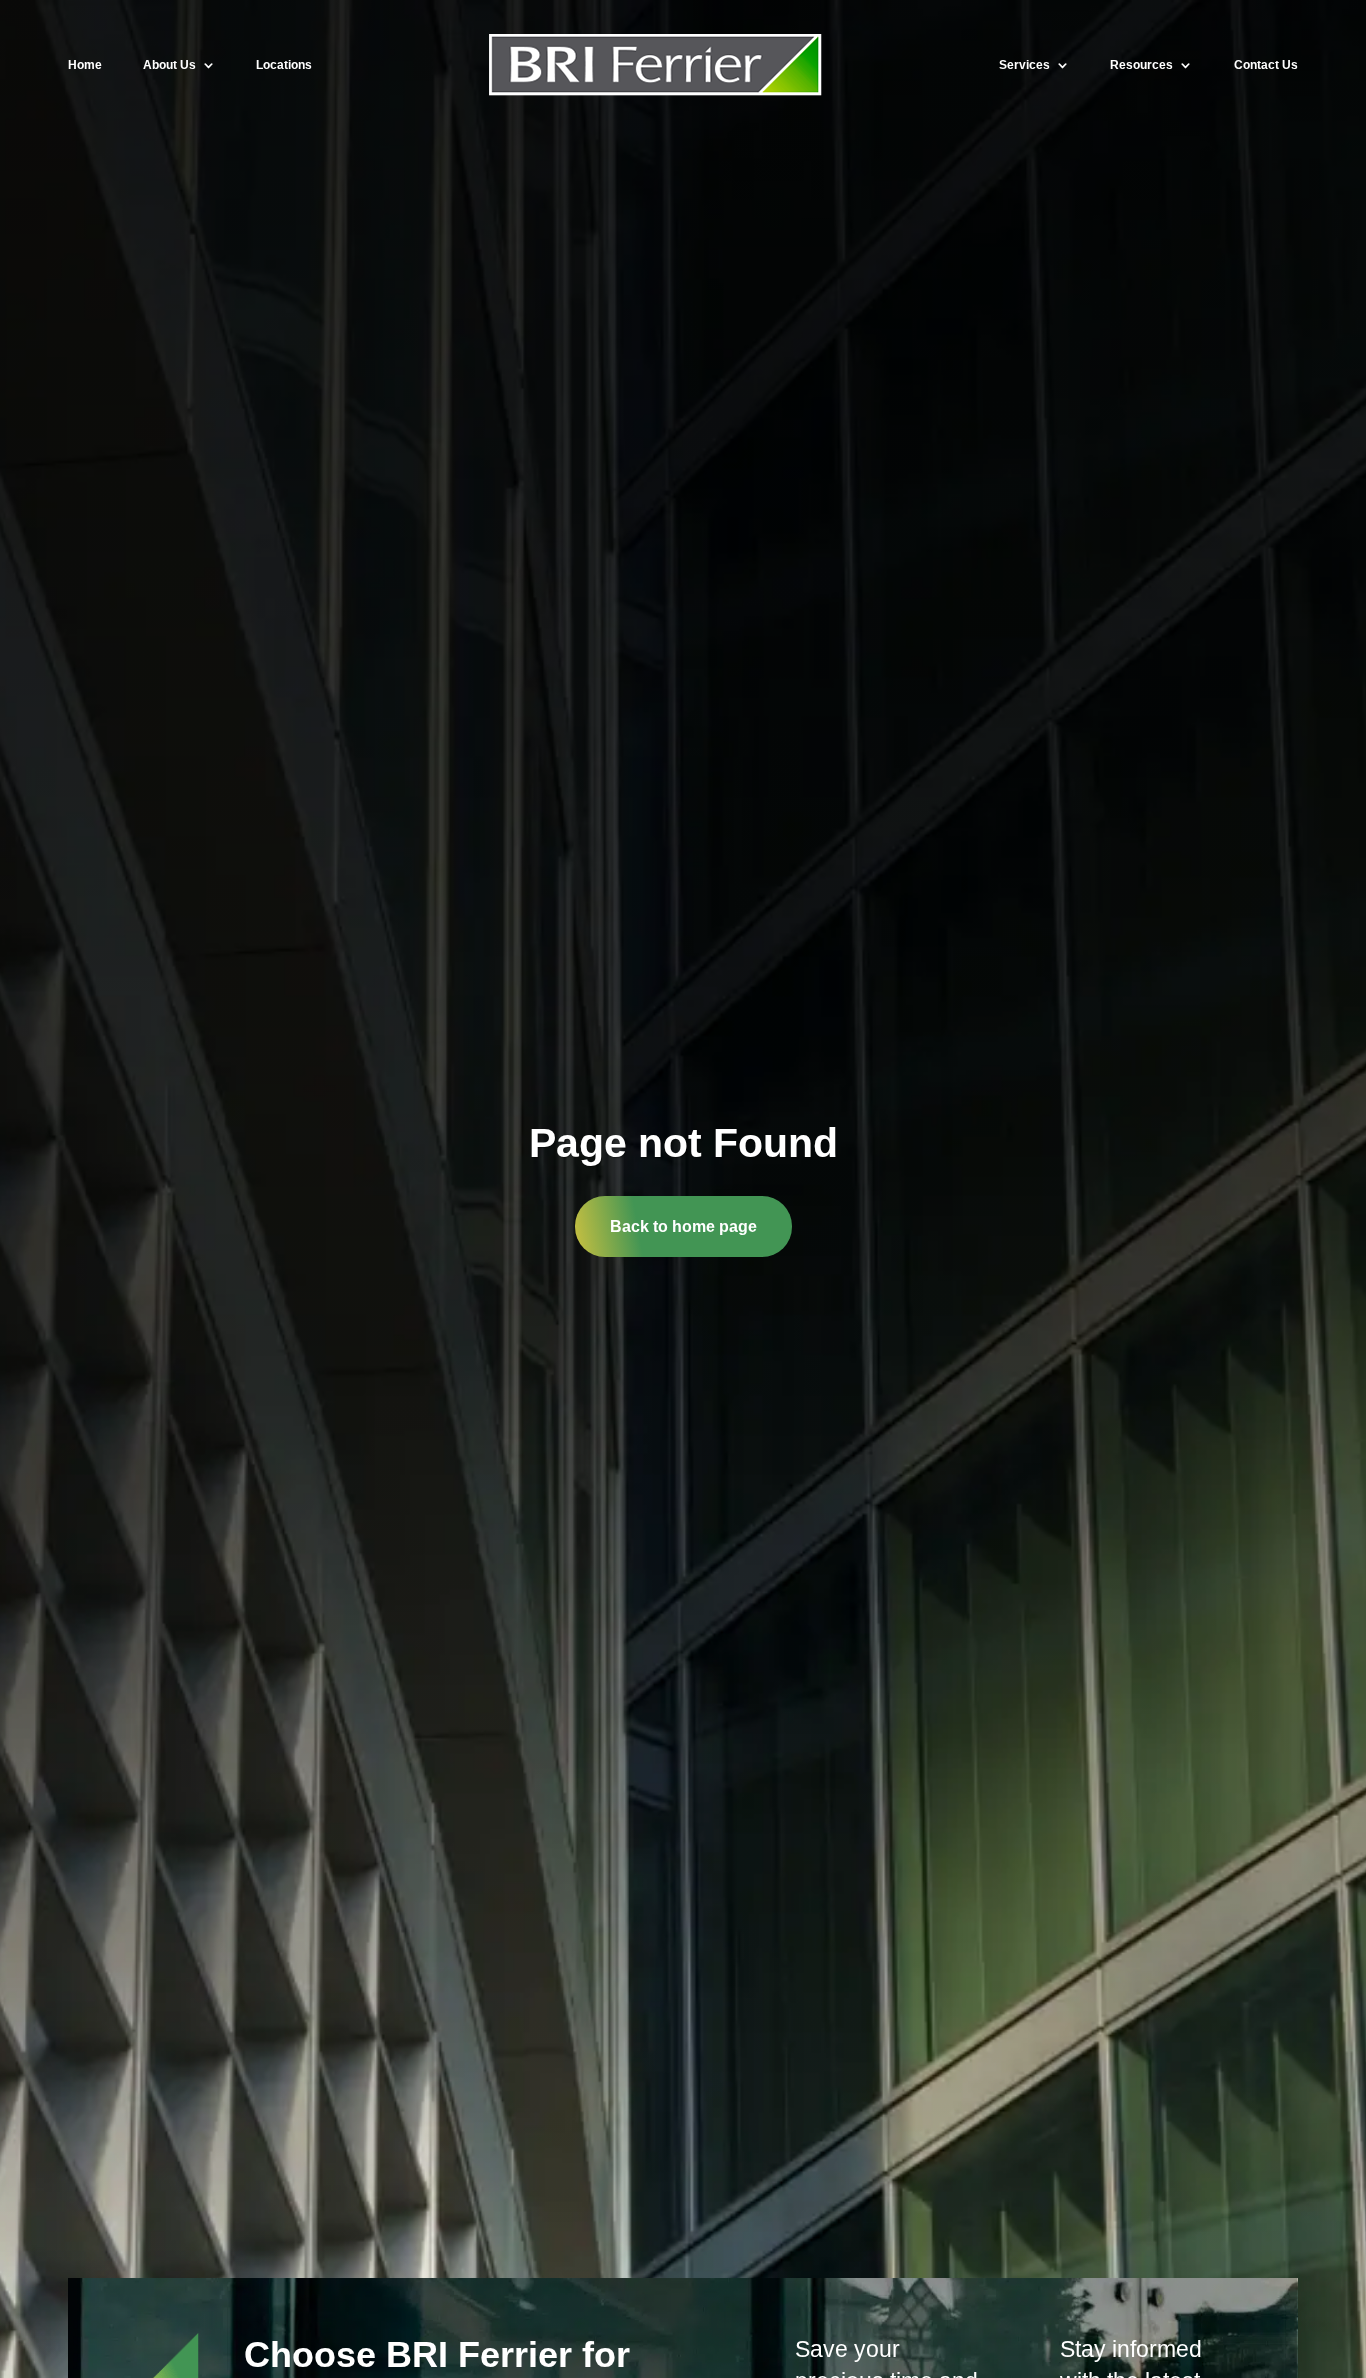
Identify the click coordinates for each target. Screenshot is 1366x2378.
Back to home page (683, 1226)
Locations (284, 65)
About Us (169, 65)
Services (1024, 65)
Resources (1141, 65)
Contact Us (1266, 65)
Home (85, 65)
